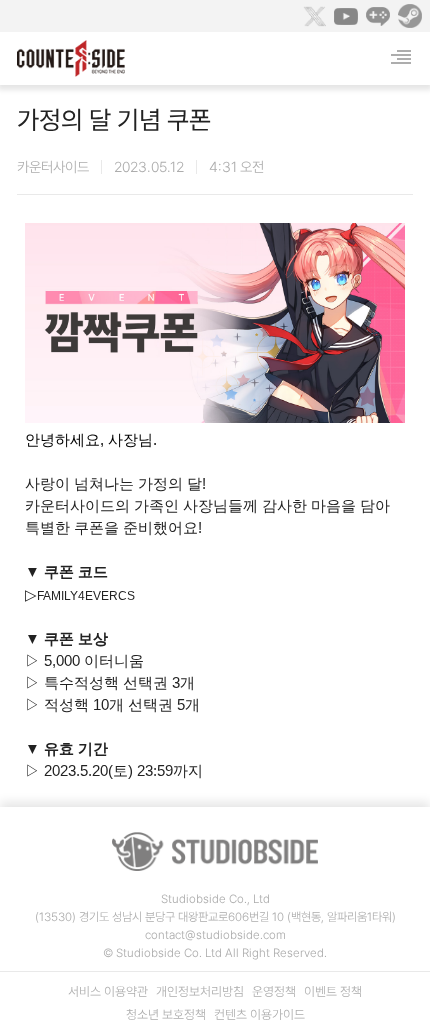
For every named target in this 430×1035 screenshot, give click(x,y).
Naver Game (378, 16)
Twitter (314, 16)
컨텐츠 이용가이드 (259, 1014)
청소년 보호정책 (166, 1014)
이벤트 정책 (333, 991)
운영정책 (274, 991)
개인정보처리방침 (200, 991)
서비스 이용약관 (108, 991)
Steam (410, 16)
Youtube (346, 16)
